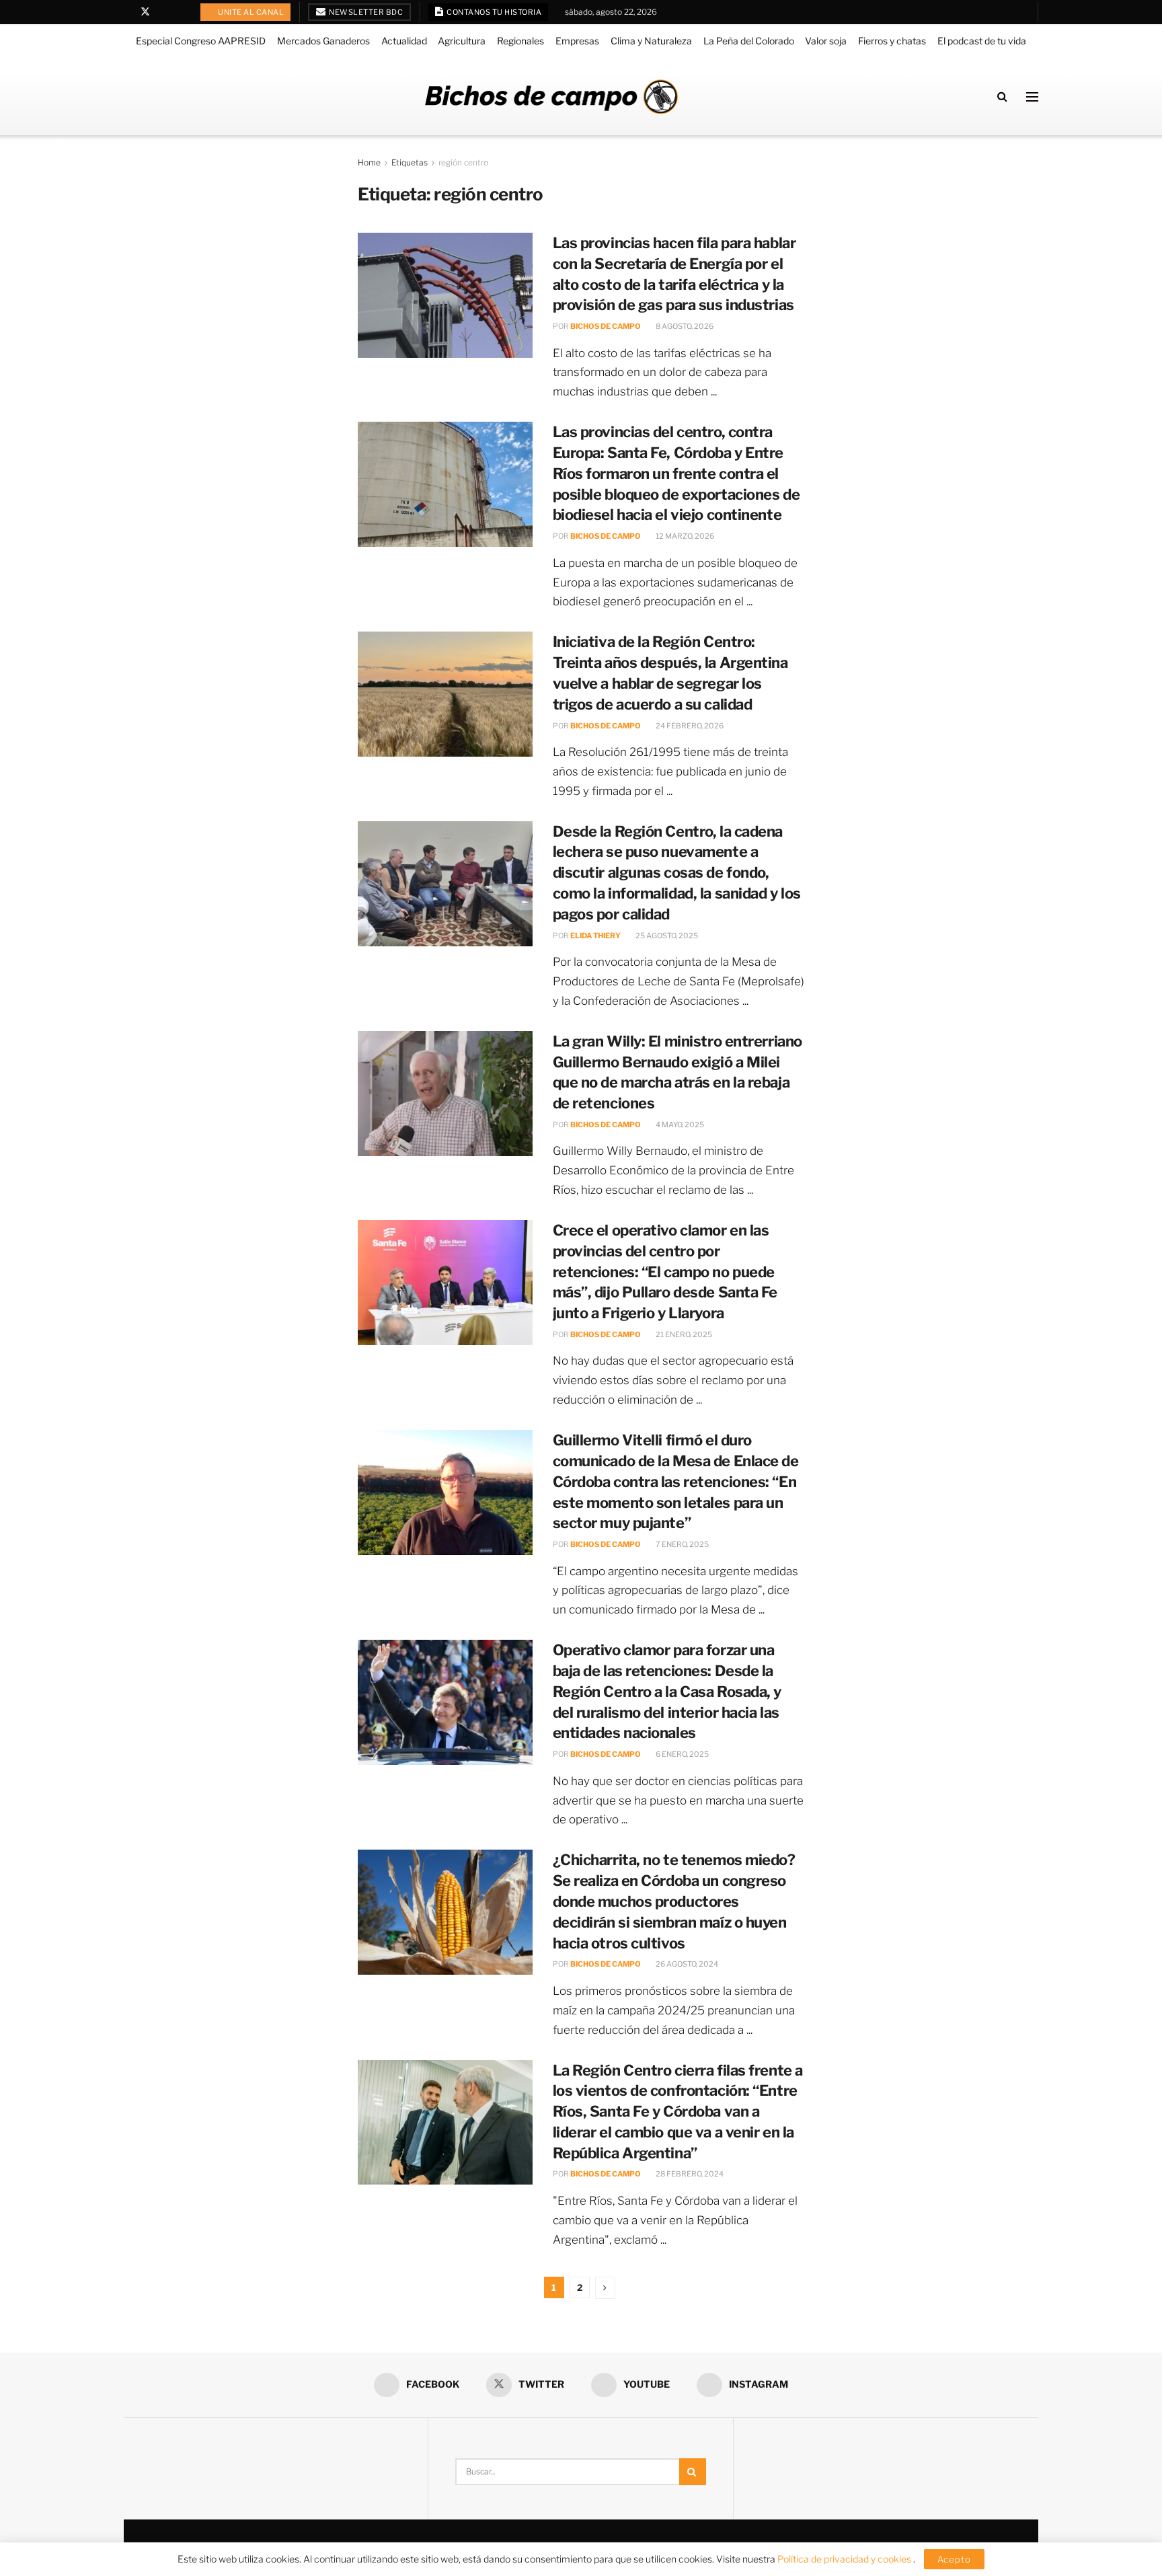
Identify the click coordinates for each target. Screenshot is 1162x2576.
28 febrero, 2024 (689, 2174)
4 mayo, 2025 (679, 1125)
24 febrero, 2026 (689, 726)
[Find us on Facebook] (127, 12)
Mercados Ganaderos (323, 41)
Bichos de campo (606, 326)
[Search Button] (1002, 97)
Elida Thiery (595, 936)
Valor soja (826, 41)
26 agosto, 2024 (686, 1964)
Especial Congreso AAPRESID (201, 41)
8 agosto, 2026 (684, 326)
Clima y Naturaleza (651, 41)
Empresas (577, 41)
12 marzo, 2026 (684, 536)
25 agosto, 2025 (666, 936)
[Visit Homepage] (551, 97)
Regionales (520, 41)
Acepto (954, 2559)
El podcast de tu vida (982, 41)
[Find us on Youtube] (163, 12)
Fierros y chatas (892, 41)
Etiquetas (410, 162)
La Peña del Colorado (749, 41)
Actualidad (404, 41)
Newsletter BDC (365, 12)
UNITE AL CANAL (250, 12)
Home (369, 162)
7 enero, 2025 (682, 1544)
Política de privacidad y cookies (845, 2559)
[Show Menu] (1032, 97)
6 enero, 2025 (682, 1754)
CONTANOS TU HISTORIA (494, 12)
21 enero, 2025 (683, 1334)
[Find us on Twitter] (145, 12)
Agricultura (462, 41)
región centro (463, 162)
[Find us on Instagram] (180, 12)
